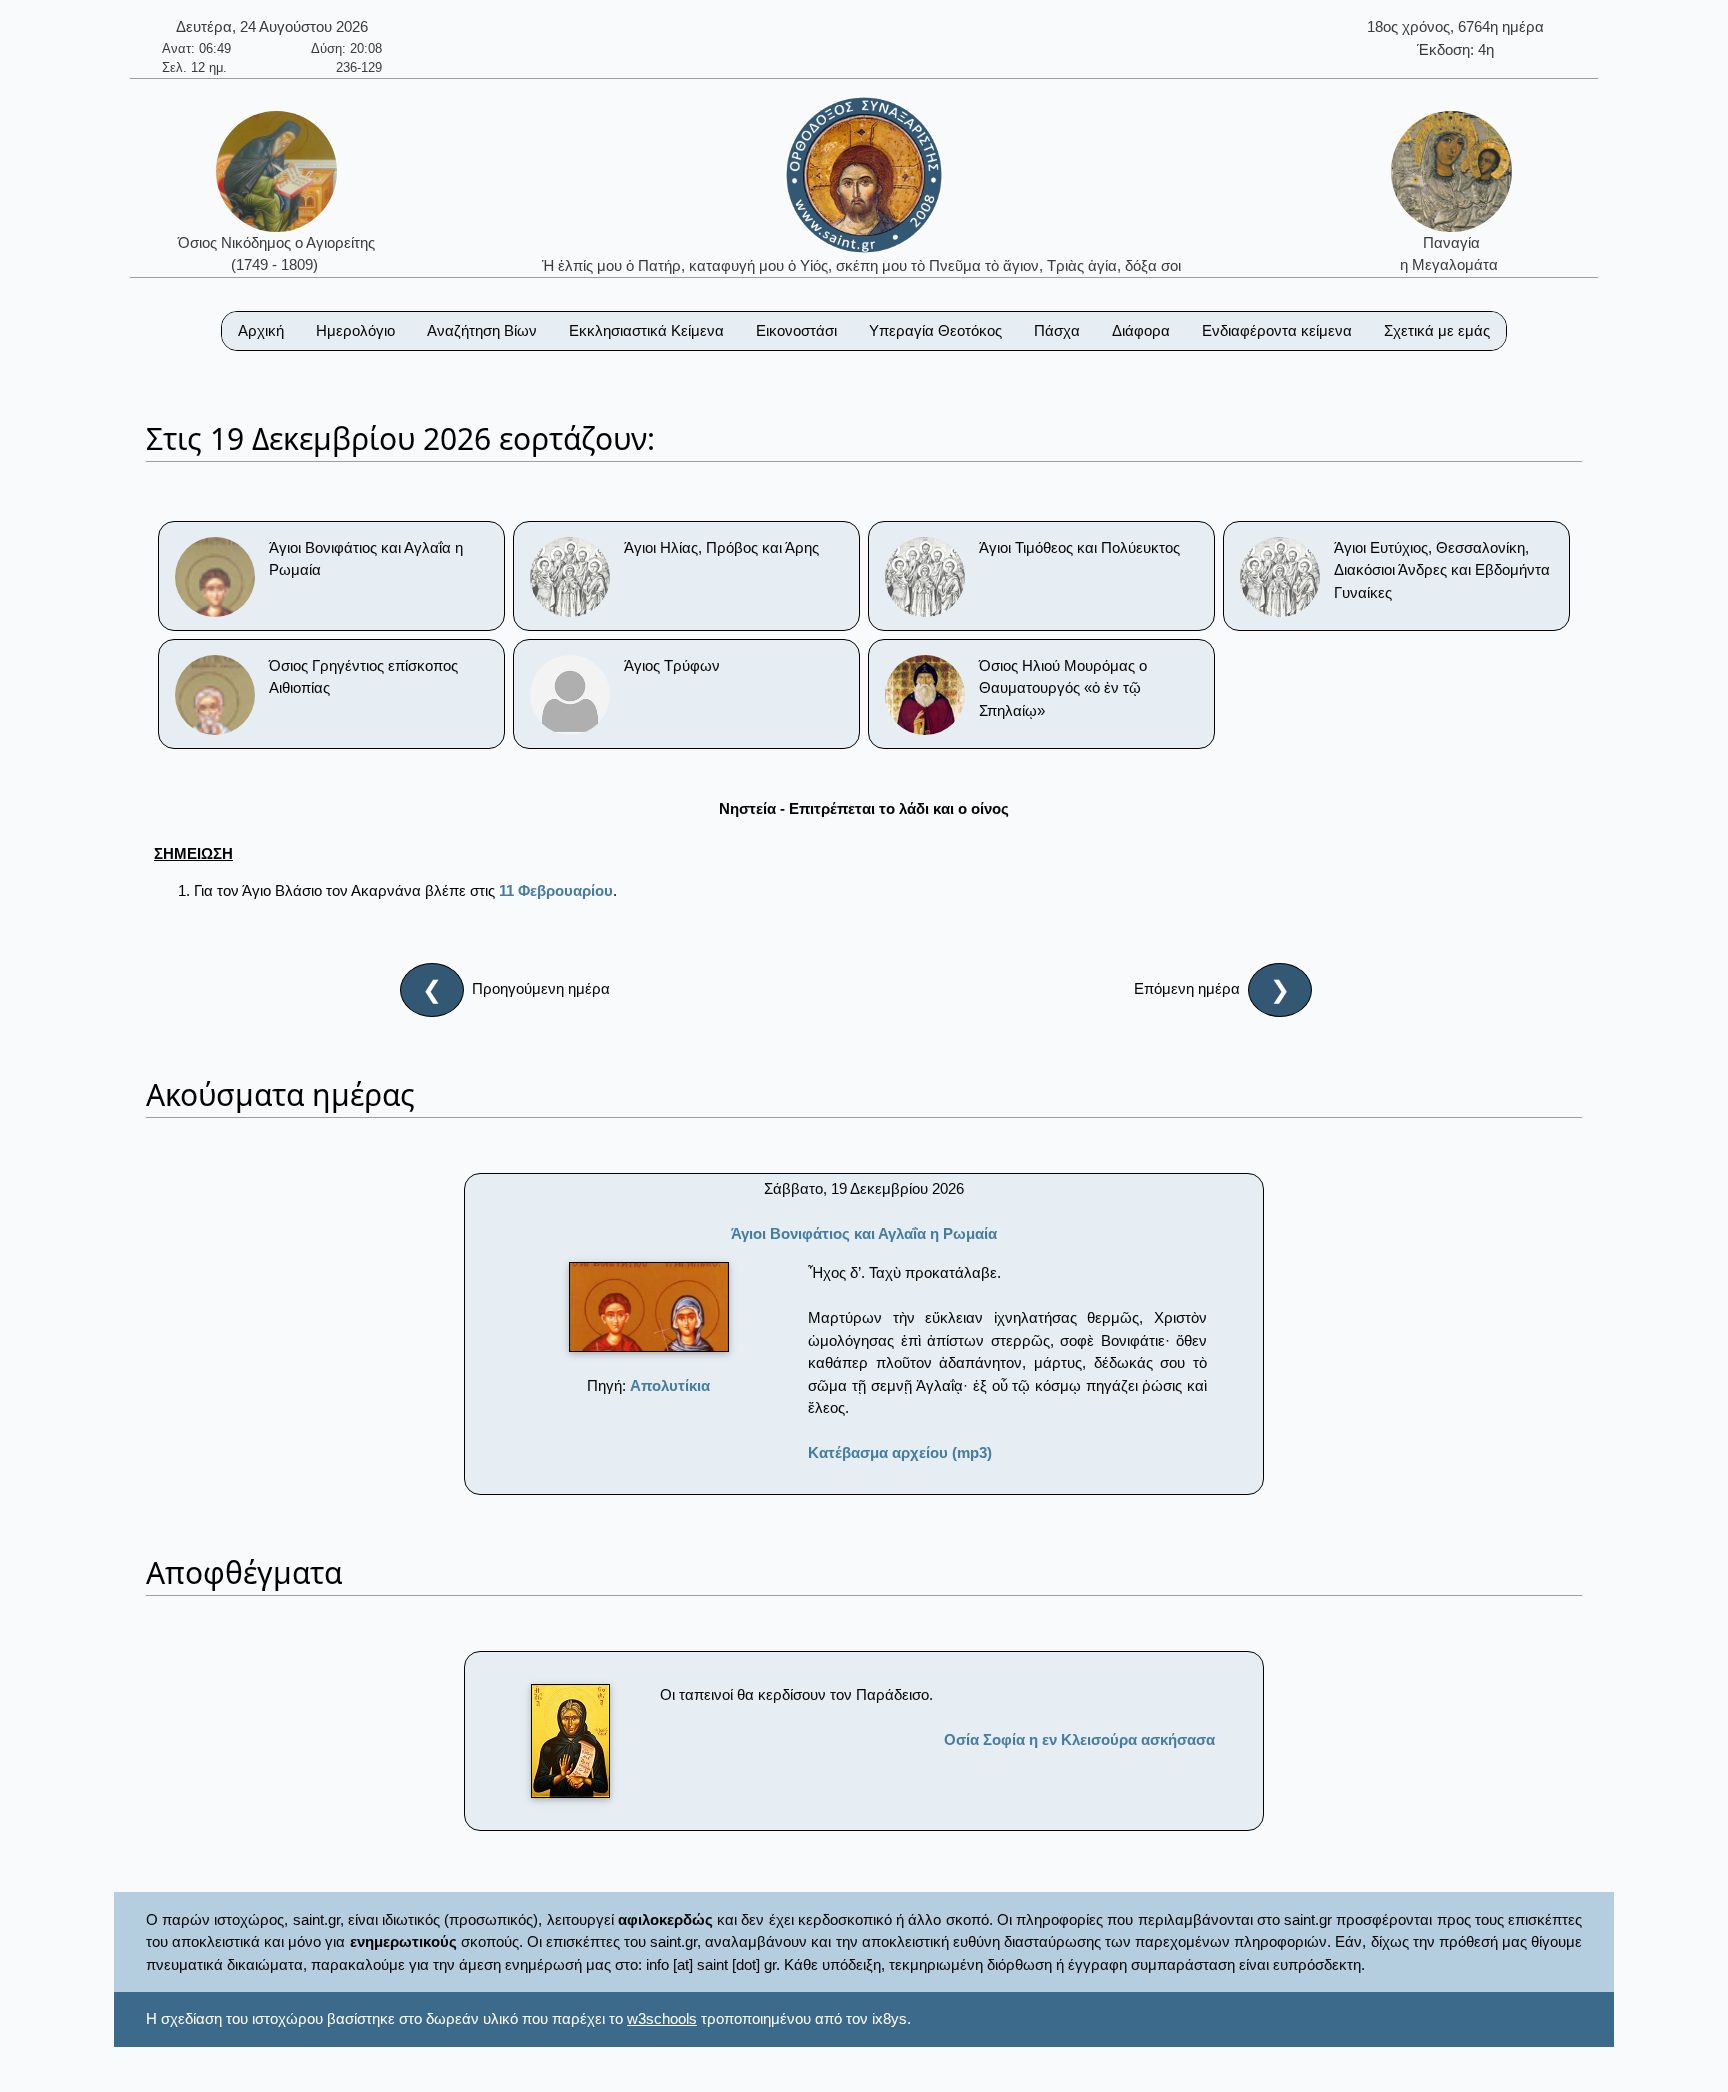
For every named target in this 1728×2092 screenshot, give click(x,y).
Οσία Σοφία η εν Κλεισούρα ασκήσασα (1079, 1739)
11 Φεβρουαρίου (556, 890)
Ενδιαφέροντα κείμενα (1277, 330)
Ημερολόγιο (355, 330)
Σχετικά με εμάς (1437, 330)
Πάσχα (1057, 330)
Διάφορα (1141, 330)
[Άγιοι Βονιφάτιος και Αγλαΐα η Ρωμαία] (649, 1307)
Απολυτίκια (670, 1385)
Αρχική (261, 330)
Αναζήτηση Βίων (482, 330)
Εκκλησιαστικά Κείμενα (646, 330)
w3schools (662, 2018)
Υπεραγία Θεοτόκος (935, 330)
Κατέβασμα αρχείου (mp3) (900, 1452)
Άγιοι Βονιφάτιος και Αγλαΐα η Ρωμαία (864, 1233)
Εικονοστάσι (796, 330)
